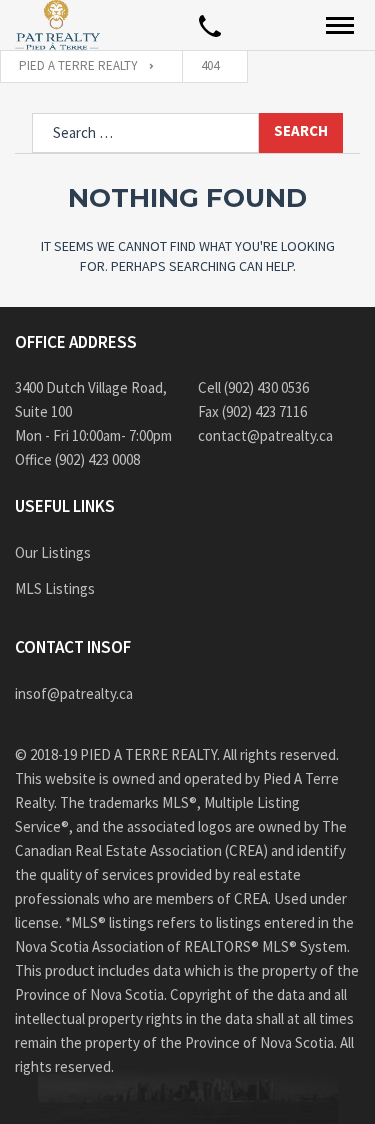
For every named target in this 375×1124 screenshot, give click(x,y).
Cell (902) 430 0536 (253, 387)
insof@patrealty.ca (74, 693)
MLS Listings (55, 588)
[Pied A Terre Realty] (57, 25)
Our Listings (53, 552)
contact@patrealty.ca (265, 435)
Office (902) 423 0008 (77, 459)
